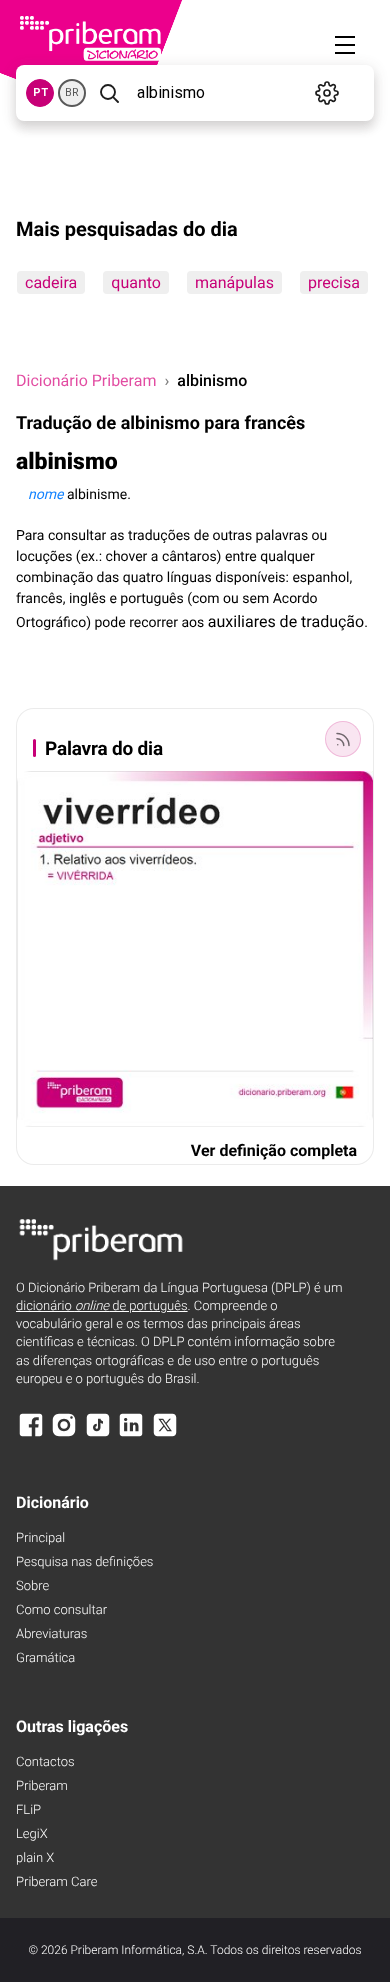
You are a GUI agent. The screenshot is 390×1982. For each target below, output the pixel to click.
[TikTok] (98, 1434)
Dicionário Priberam (86, 380)
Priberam (42, 1786)
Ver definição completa (274, 1150)
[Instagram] (64, 1434)
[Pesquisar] (109, 93)
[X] (165, 1434)
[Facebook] (31, 1434)
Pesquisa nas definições (84, 1562)
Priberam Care (56, 1882)
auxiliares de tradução (286, 621)
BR (72, 92)
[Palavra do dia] (343, 739)
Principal (40, 1538)
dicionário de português (102, 1306)
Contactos (45, 1762)
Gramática (45, 1658)
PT (40, 92)
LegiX (32, 1834)
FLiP (28, 1810)
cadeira (51, 282)
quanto (136, 282)
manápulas (234, 282)
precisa (334, 282)
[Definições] (327, 93)
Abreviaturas (51, 1634)
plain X (35, 1858)
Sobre (32, 1586)
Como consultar (61, 1610)
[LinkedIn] (131, 1434)
